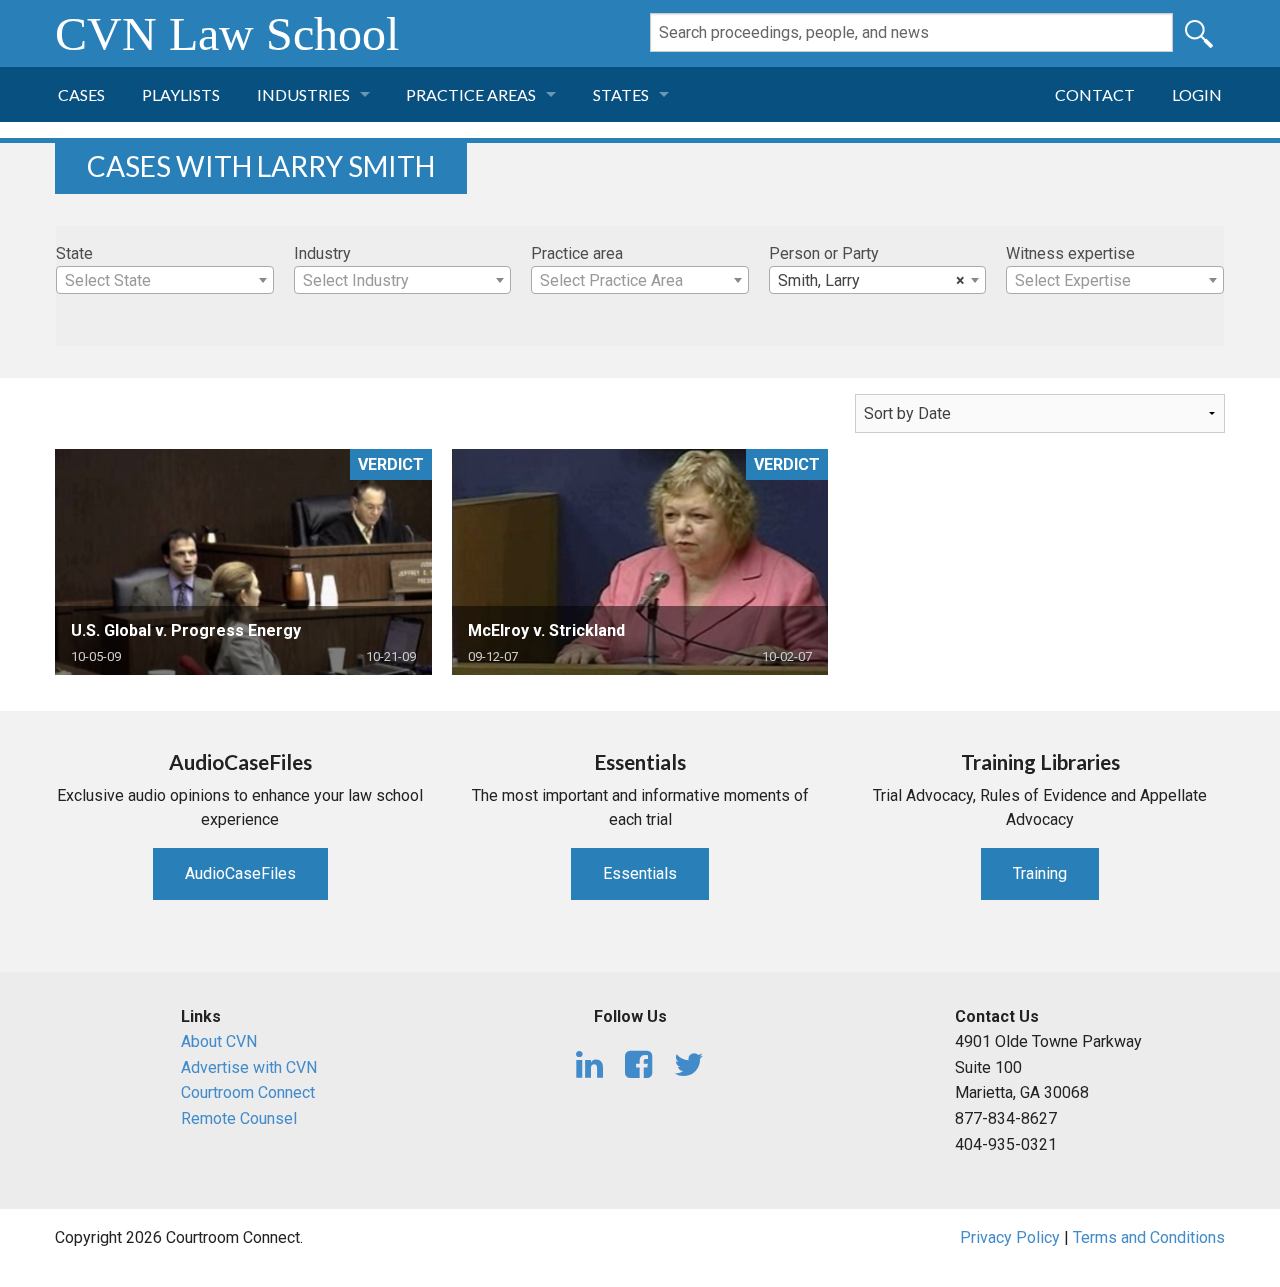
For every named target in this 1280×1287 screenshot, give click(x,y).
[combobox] (165, 280)
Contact (1095, 94)
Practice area (577, 253)
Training (1040, 873)
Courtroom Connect (248, 1092)
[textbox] (165, 281)
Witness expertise (1070, 253)
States (621, 94)
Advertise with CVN (249, 1067)
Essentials (640, 873)
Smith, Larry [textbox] (872, 280)
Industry (322, 253)
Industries (303, 94)
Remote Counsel (239, 1118)
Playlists (181, 94)
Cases (81, 94)
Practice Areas (471, 94)
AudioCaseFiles (240, 873)
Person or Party (824, 253)
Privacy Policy (1010, 1237)
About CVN (219, 1041)
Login (1197, 94)
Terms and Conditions (1149, 1237)
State (74, 253)
